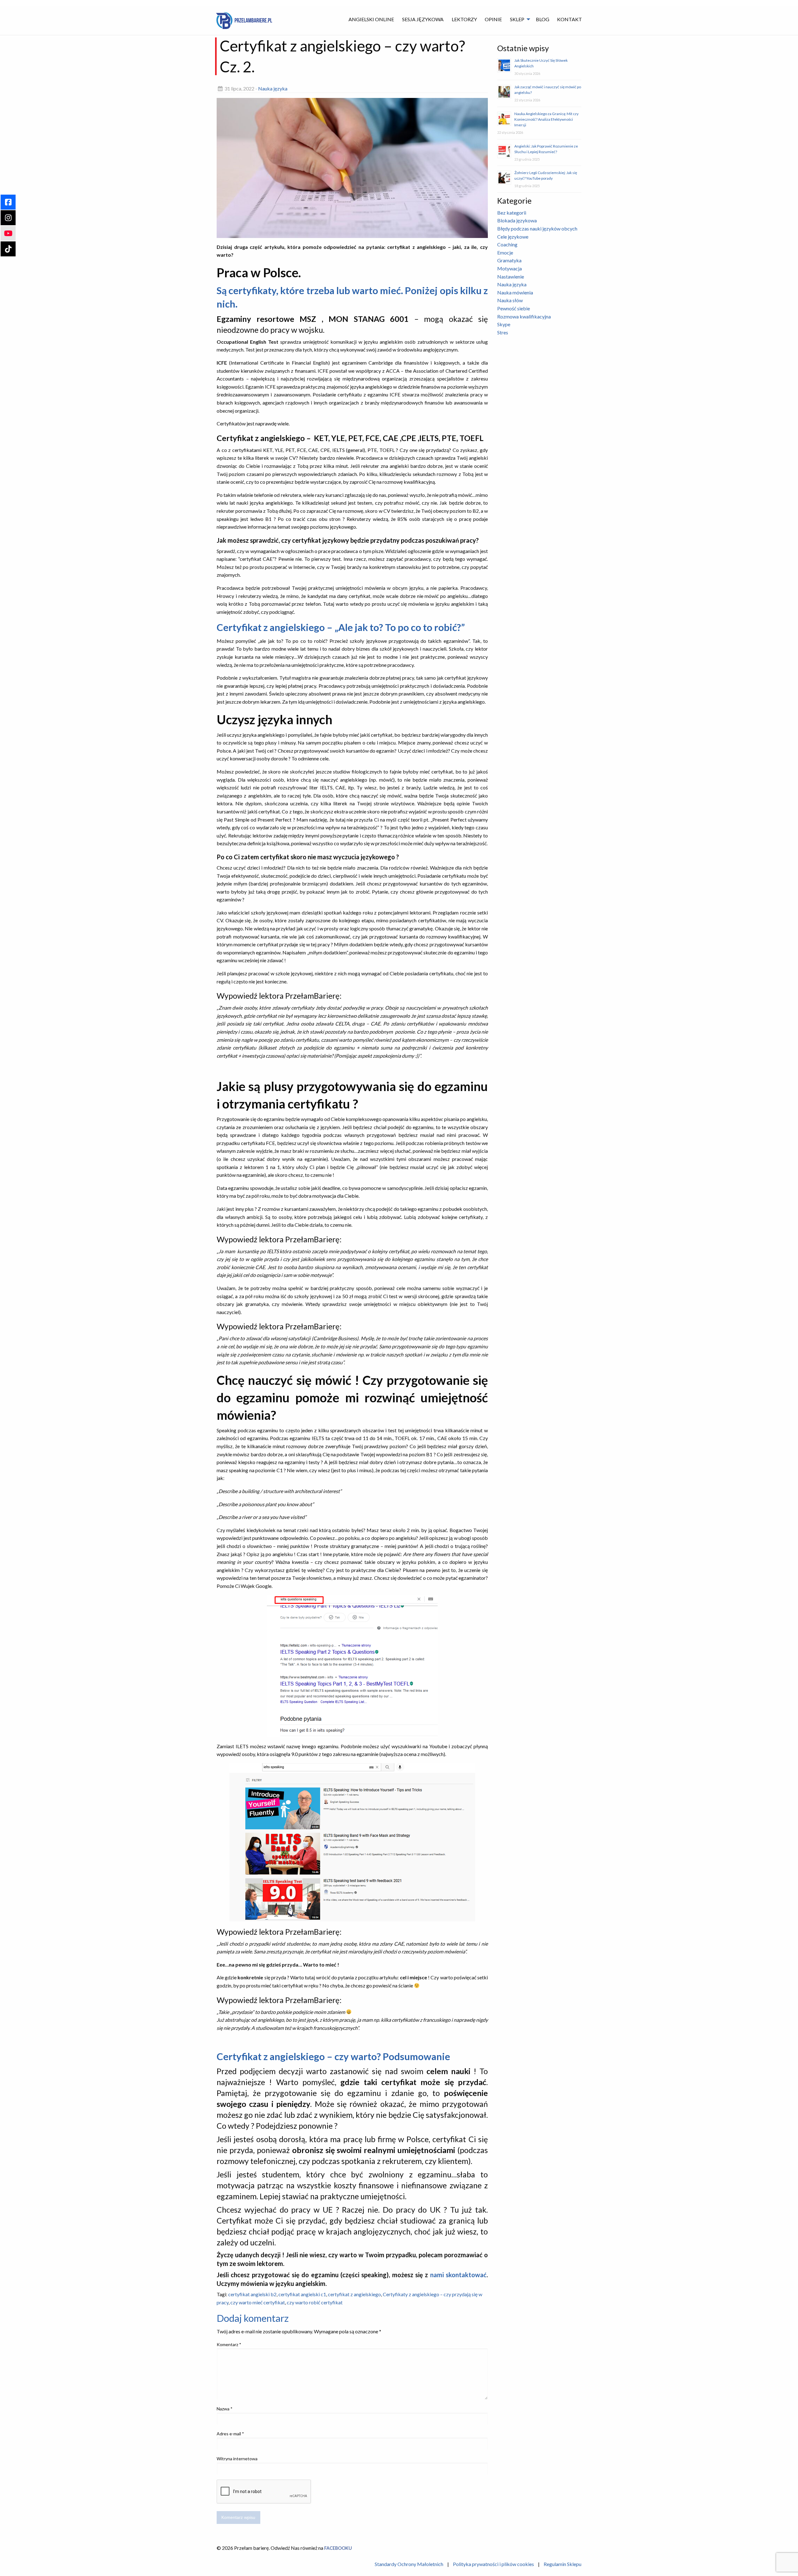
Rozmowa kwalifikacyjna (524, 316)
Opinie (493, 19)
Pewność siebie (514, 308)
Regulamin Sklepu (562, 2564)
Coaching (507, 244)
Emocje (505, 252)
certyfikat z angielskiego (354, 2294)
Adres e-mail (230, 2434)
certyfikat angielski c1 (302, 2294)
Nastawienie (511, 277)
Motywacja (510, 268)
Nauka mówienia (515, 292)
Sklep (517, 19)
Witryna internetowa (237, 2459)
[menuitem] (372, 19)
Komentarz (229, 2344)
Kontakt (570, 19)
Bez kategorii (512, 213)
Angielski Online (371, 19)
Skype (504, 324)
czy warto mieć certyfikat (258, 2302)
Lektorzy (464, 19)
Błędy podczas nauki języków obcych (537, 228)
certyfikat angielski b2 (252, 2294)
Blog (543, 19)
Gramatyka (509, 260)
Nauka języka (273, 88)
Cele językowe (513, 237)
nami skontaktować (458, 2275)
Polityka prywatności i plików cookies (493, 2564)
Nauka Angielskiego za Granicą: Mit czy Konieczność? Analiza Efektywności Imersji (546, 119)
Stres (503, 332)
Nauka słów (510, 300)
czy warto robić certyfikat (315, 2302)
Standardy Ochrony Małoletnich (409, 2564)
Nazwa (225, 2409)
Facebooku (338, 2548)
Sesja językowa (423, 19)
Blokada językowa (517, 220)
